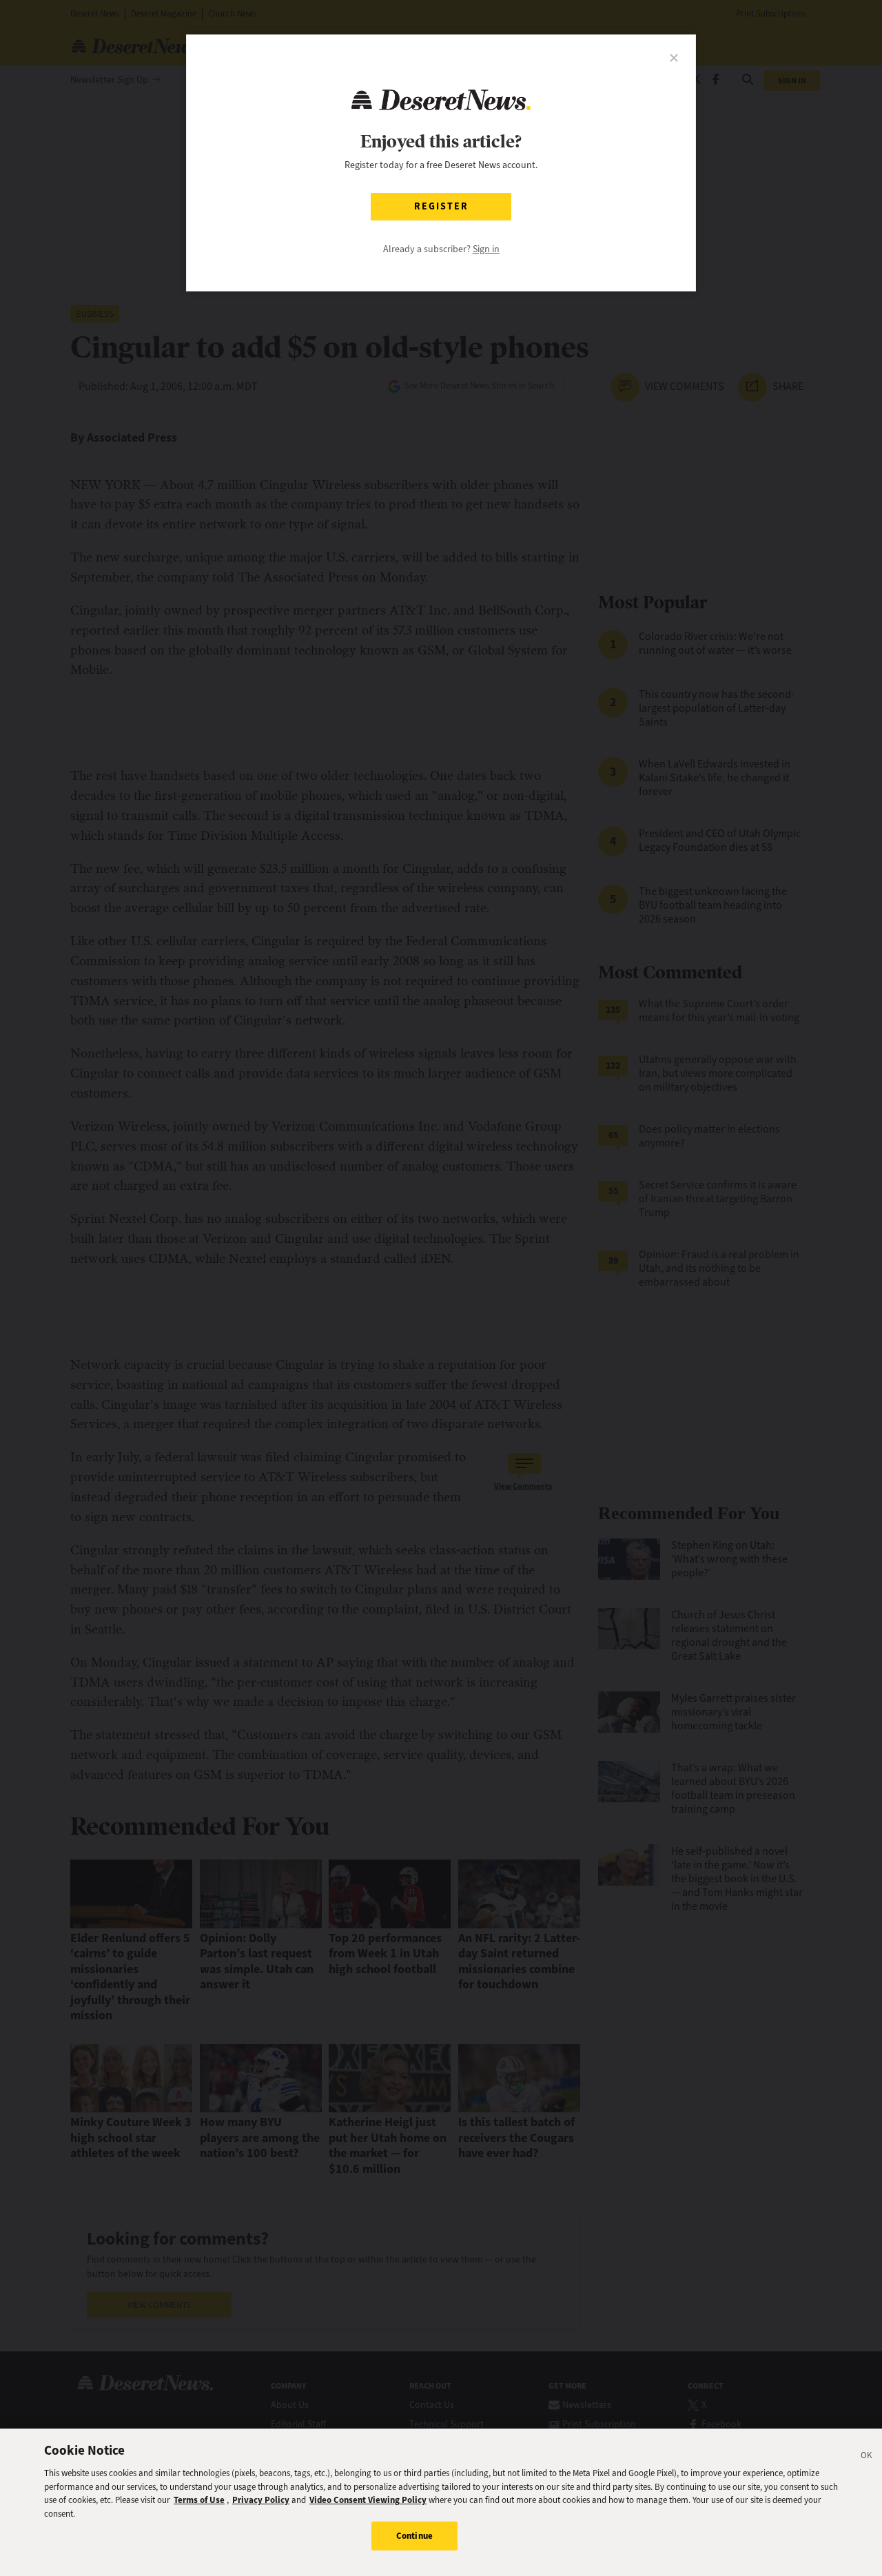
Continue (414, 2536)
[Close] (867, 2457)
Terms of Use (199, 2500)
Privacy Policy (261, 2500)
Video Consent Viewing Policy (368, 2500)
